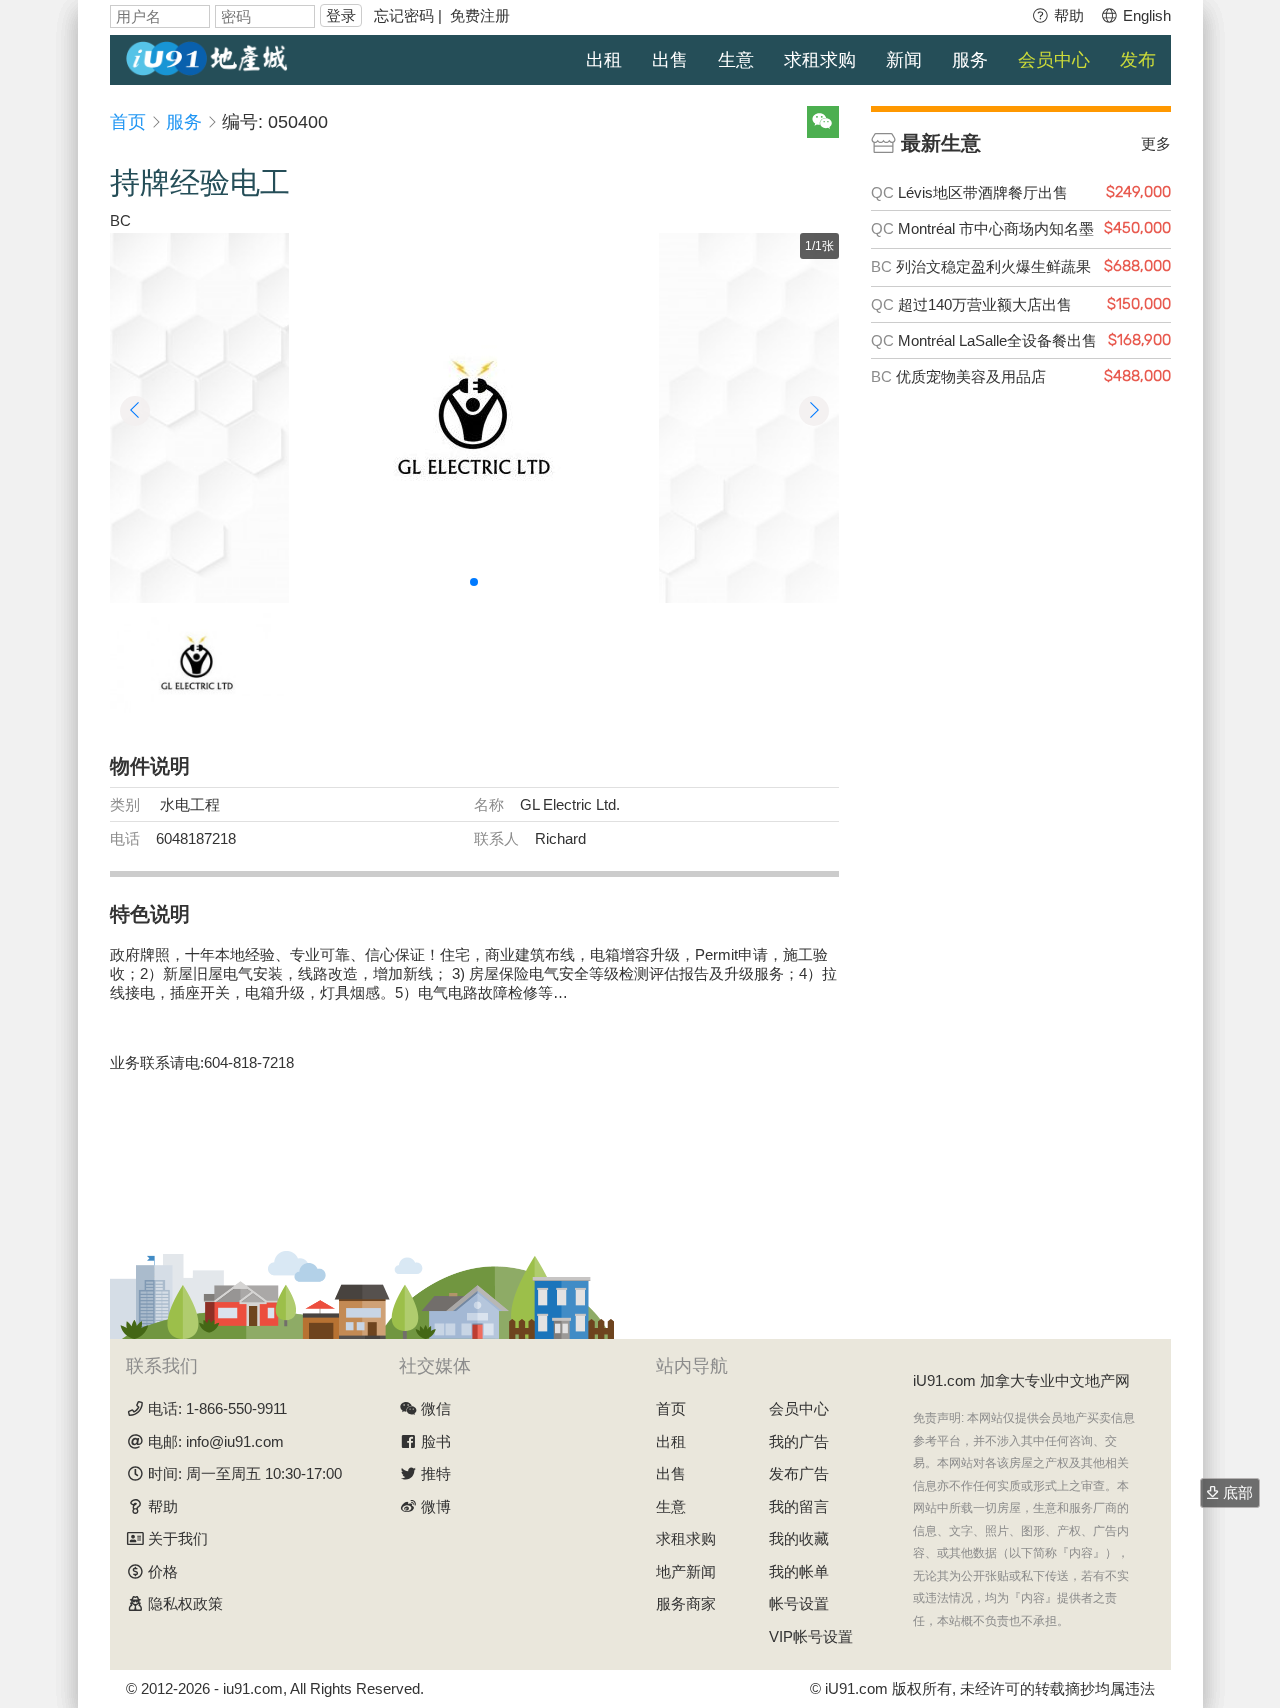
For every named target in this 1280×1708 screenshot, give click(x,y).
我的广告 (799, 1441)
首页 (128, 122)
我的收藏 (799, 1538)
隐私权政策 (185, 1603)
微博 (436, 1506)
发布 (1138, 60)
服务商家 (686, 1603)
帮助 (1067, 15)
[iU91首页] (207, 56)
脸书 (436, 1441)
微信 (436, 1408)
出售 (670, 60)
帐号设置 (799, 1603)
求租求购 (820, 60)
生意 (736, 60)
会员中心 (1054, 60)
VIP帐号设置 (811, 1636)
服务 (970, 60)
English (1145, 15)
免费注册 (480, 15)
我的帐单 (799, 1571)
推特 (436, 1473)
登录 (341, 15)
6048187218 (196, 838)
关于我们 (178, 1538)
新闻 (904, 60)
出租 (604, 60)
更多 (1156, 143)
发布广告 (799, 1473)
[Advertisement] (474, 1150)
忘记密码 (404, 15)
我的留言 (799, 1506)
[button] (474, 582)
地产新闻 (686, 1571)
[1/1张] (474, 418)
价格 (163, 1571)
